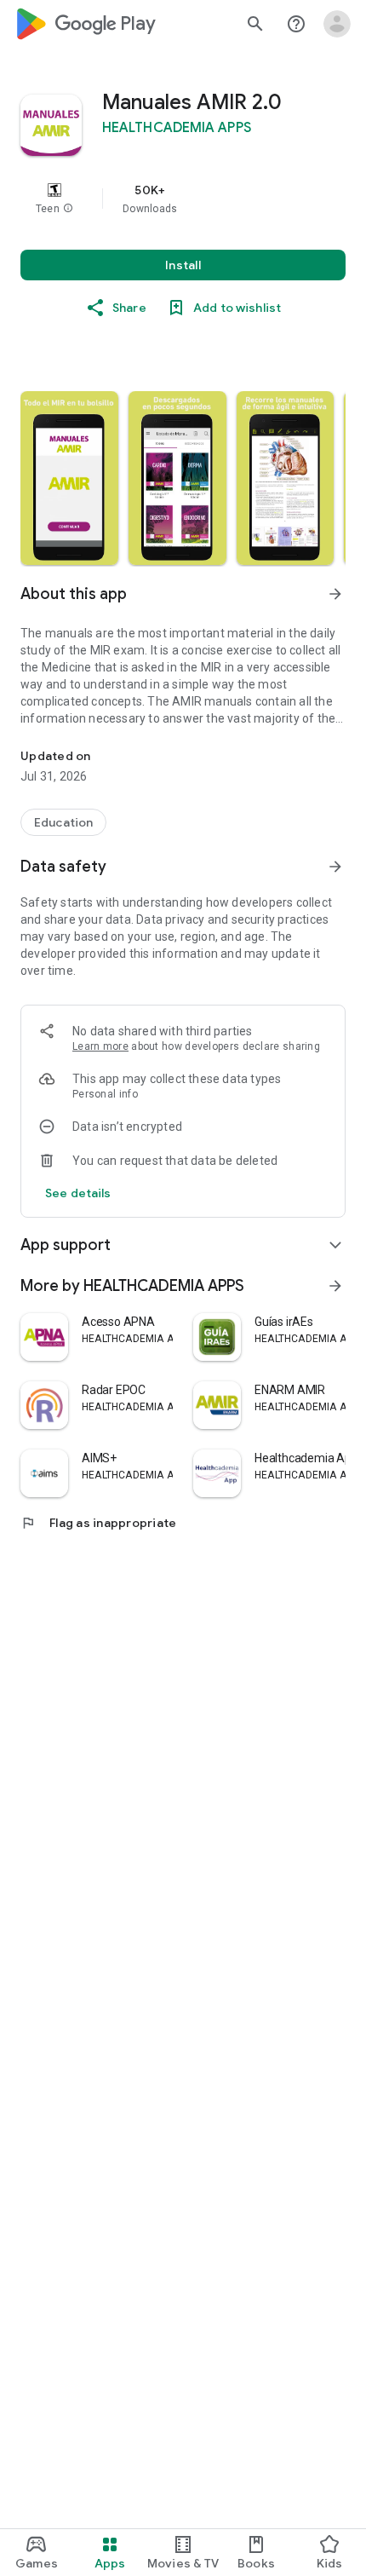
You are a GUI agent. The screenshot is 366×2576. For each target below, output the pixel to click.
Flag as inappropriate (98, 1523)
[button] (68, 209)
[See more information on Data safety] (335, 867)
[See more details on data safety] (78, 1193)
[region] (183, 199)
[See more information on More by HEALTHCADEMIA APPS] (335, 1286)
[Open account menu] (337, 24)
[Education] (63, 822)
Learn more (100, 1046)
